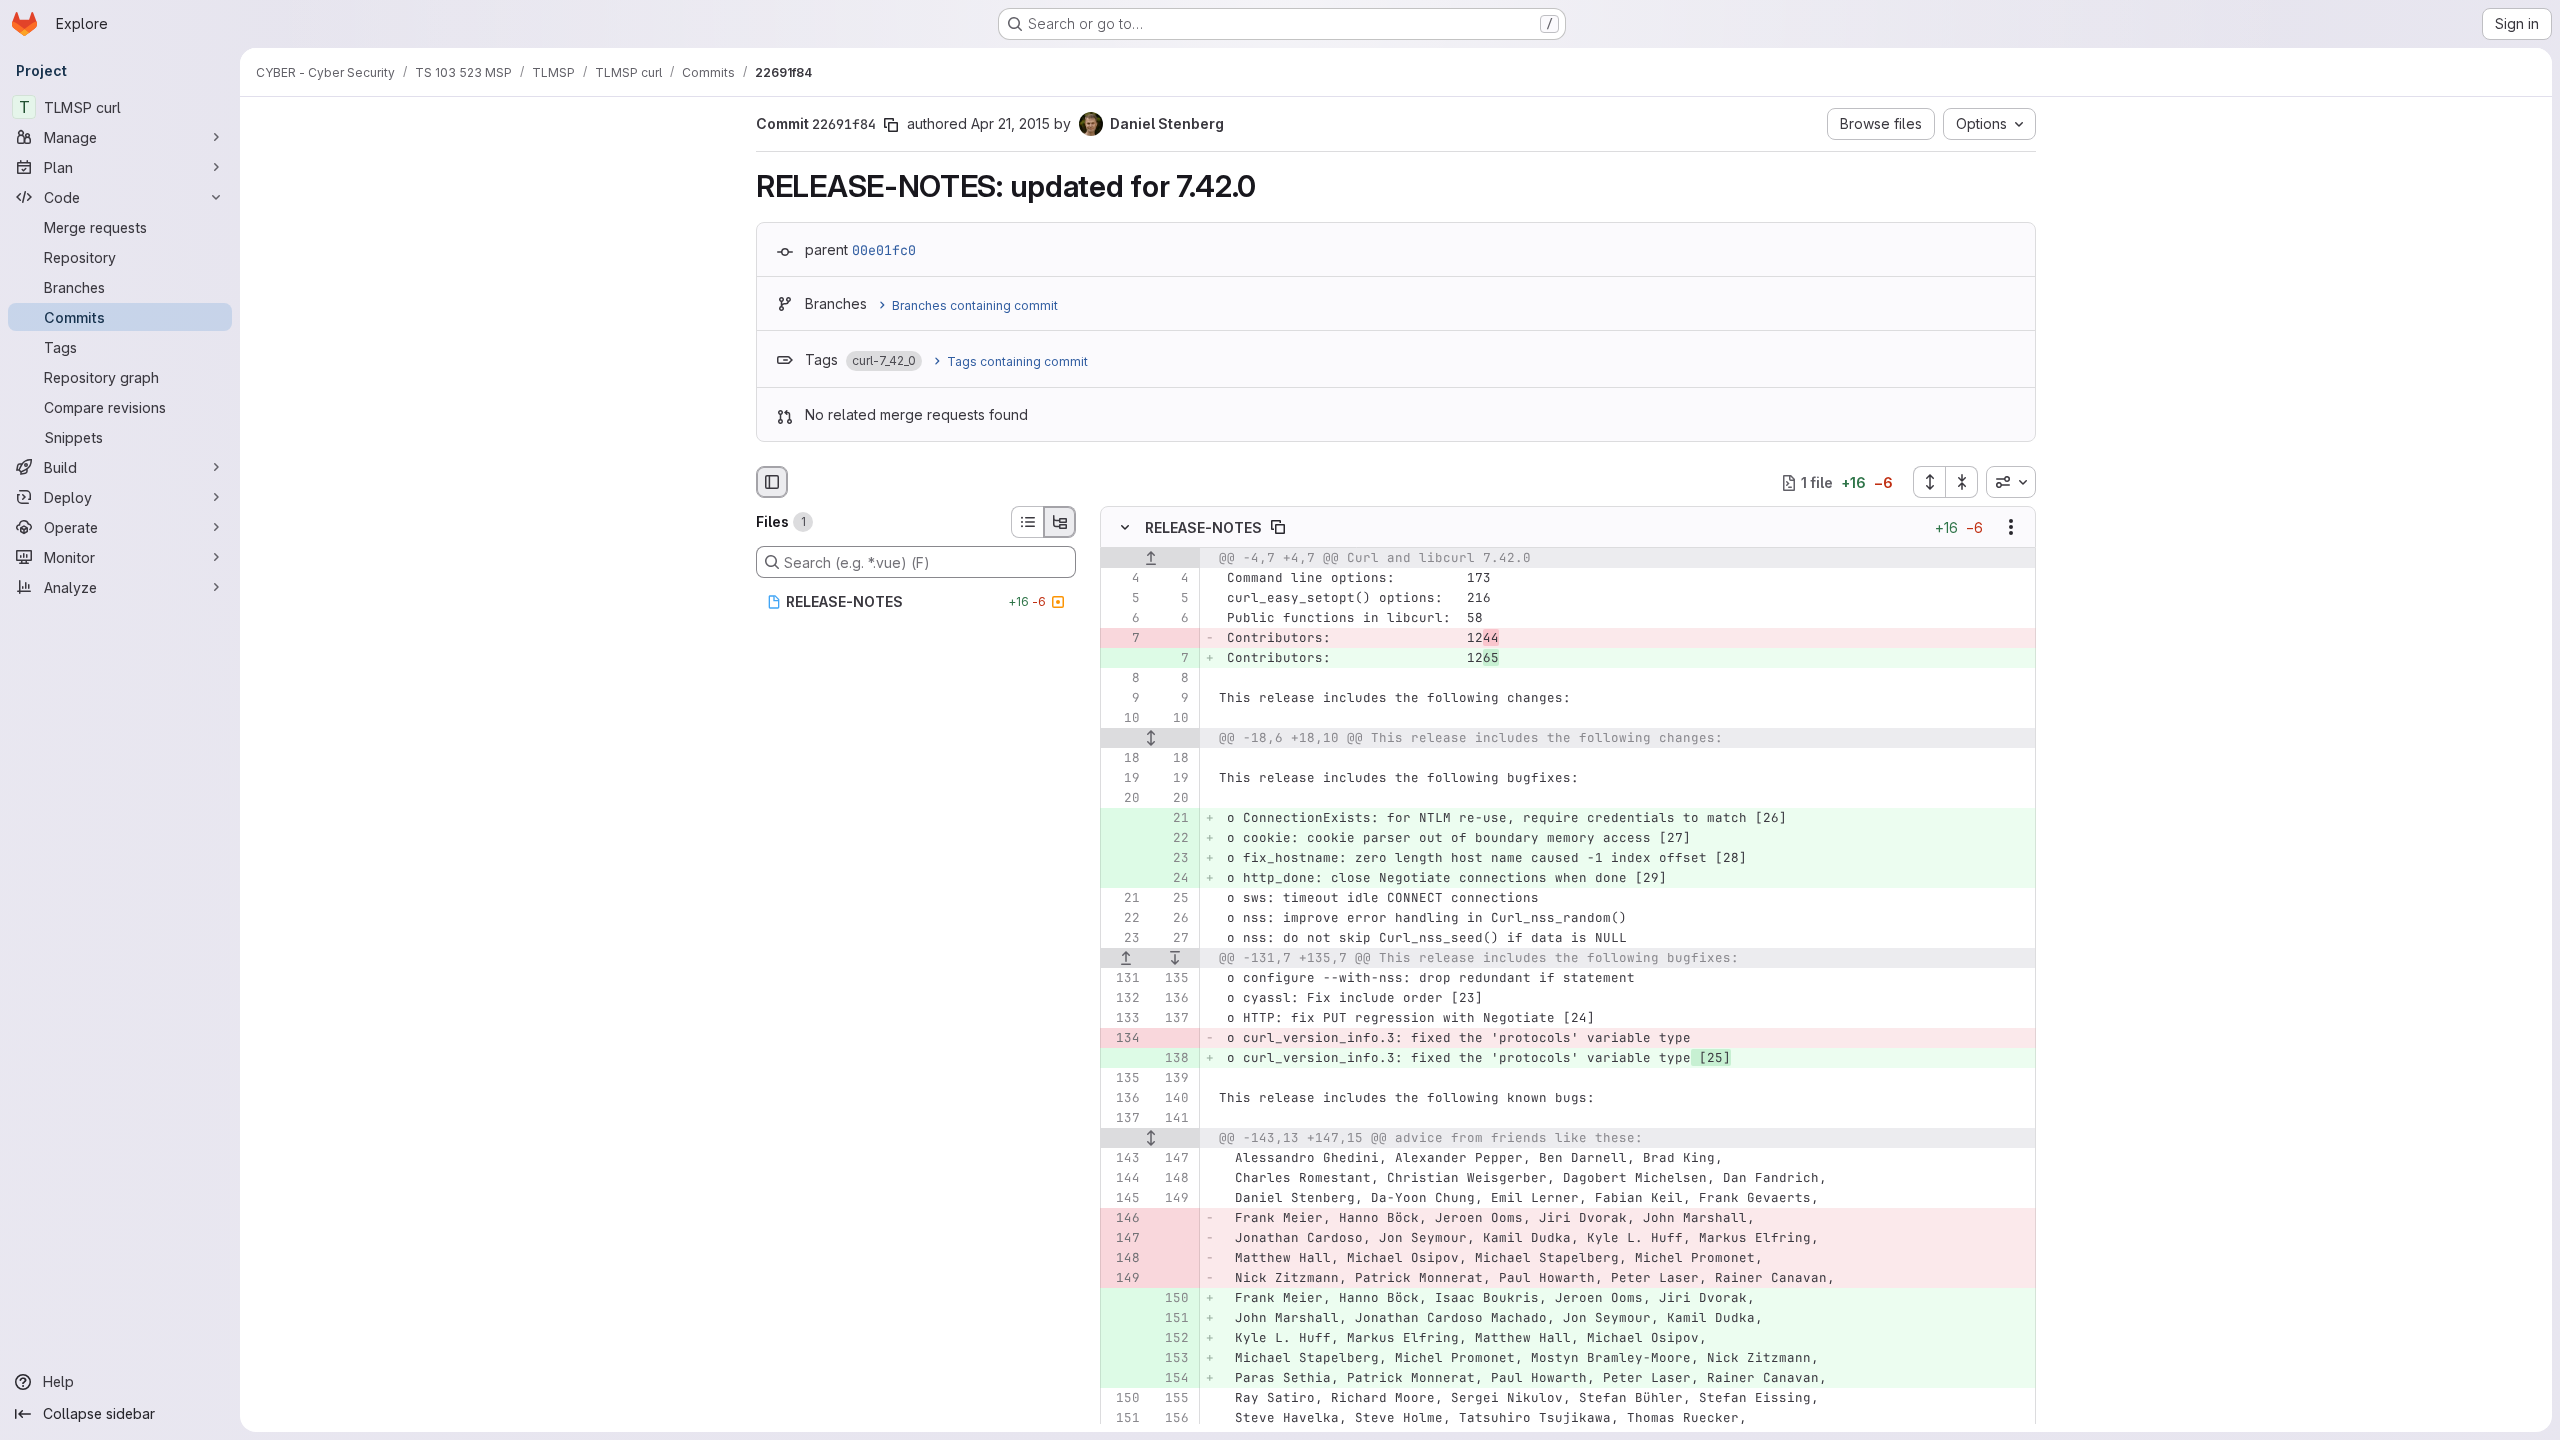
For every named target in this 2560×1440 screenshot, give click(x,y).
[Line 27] (1172, 939)
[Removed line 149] (1123, 1279)
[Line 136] (1172, 999)
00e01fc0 (884, 250)
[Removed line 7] (1123, 639)
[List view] (1027, 522)
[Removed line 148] (1123, 1259)
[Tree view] (1060, 522)
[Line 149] (1172, 1199)
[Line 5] (1123, 599)
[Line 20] (1123, 799)
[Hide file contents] (1125, 528)
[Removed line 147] (1123, 1239)
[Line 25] (1172, 899)
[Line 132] (1123, 999)
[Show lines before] (1150, 559)
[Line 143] (1123, 1159)
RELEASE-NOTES (1203, 527)
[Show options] (2011, 528)
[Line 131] (1123, 979)
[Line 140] (1172, 1099)
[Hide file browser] (772, 482)
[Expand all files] (1929, 482)
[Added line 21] (1172, 819)
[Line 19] (1123, 779)
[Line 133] (1123, 1019)
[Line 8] (1123, 679)
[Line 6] (1123, 619)
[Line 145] (1123, 1199)
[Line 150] (1123, 1399)
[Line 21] (1123, 899)
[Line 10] (1123, 719)
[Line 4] (1123, 579)
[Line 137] (1172, 1019)
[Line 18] (1123, 759)
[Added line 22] (1172, 839)
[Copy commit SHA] (891, 125)
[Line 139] (1172, 1079)
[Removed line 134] (1123, 1039)
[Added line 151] (1172, 1319)
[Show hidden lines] (1150, 739)
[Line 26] (1172, 919)
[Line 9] (1123, 699)
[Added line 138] (1172, 1059)
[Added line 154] (1172, 1379)
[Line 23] (1123, 939)
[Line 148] (1172, 1179)
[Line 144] (1123, 1179)
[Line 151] (1123, 1419)
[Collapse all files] (1962, 482)
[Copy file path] (1278, 528)
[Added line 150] (1172, 1299)
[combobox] (2011, 482)
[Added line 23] (1172, 859)
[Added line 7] (1172, 659)
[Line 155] (1172, 1399)
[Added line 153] (1172, 1359)
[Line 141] (1172, 1119)
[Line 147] (1172, 1159)
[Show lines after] (1176, 959)
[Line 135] (1172, 979)
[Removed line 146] (1123, 1219)
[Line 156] (1172, 1419)
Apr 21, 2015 (1010, 123)
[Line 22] (1123, 919)
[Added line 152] (1172, 1339)
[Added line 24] (1172, 879)
